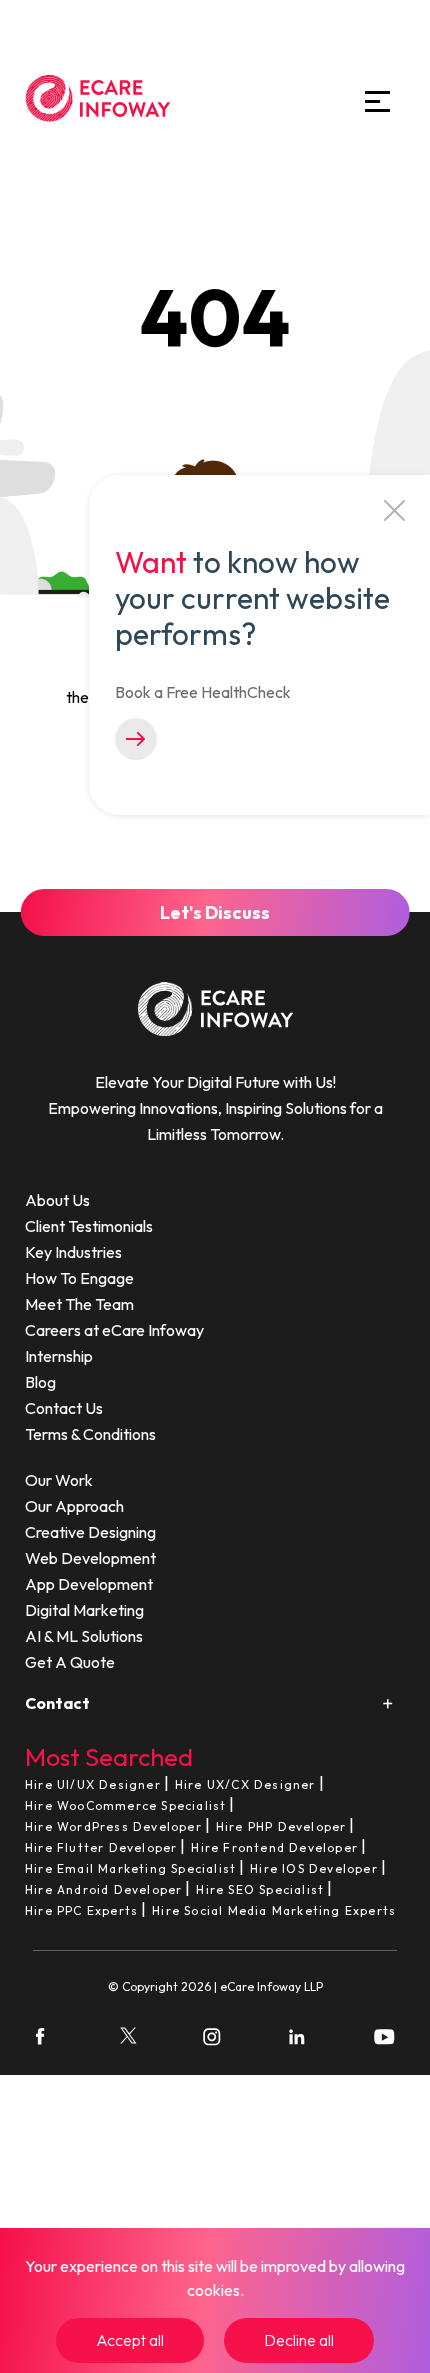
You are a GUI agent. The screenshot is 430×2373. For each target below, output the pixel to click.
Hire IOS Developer (314, 1868)
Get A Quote (70, 1662)
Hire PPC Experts (81, 1910)
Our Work (59, 1480)
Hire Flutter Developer (101, 1847)
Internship (59, 1356)
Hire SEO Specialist (260, 1889)
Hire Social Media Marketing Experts (274, 1910)
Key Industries (73, 1252)
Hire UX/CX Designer (245, 1784)
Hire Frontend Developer (274, 1847)
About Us (57, 1200)
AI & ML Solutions (84, 1636)
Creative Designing (90, 1532)
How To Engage (79, 1278)
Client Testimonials (89, 1226)
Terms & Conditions (90, 1434)
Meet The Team (79, 1304)
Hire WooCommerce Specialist (125, 1805)
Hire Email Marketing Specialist (130, 1868)
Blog (40, 1382)
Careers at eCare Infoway (114, 1330)
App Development (89, 1584)
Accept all (130, 2340)
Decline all (299, 2340)
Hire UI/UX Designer (93, 1784)
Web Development (90, 1558)
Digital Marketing (84, 1610)
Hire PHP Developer (281, 1826)
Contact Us (64, 1408)
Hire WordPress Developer (113, 1826)
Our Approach (74, 1506)
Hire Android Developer (103, 1889)
